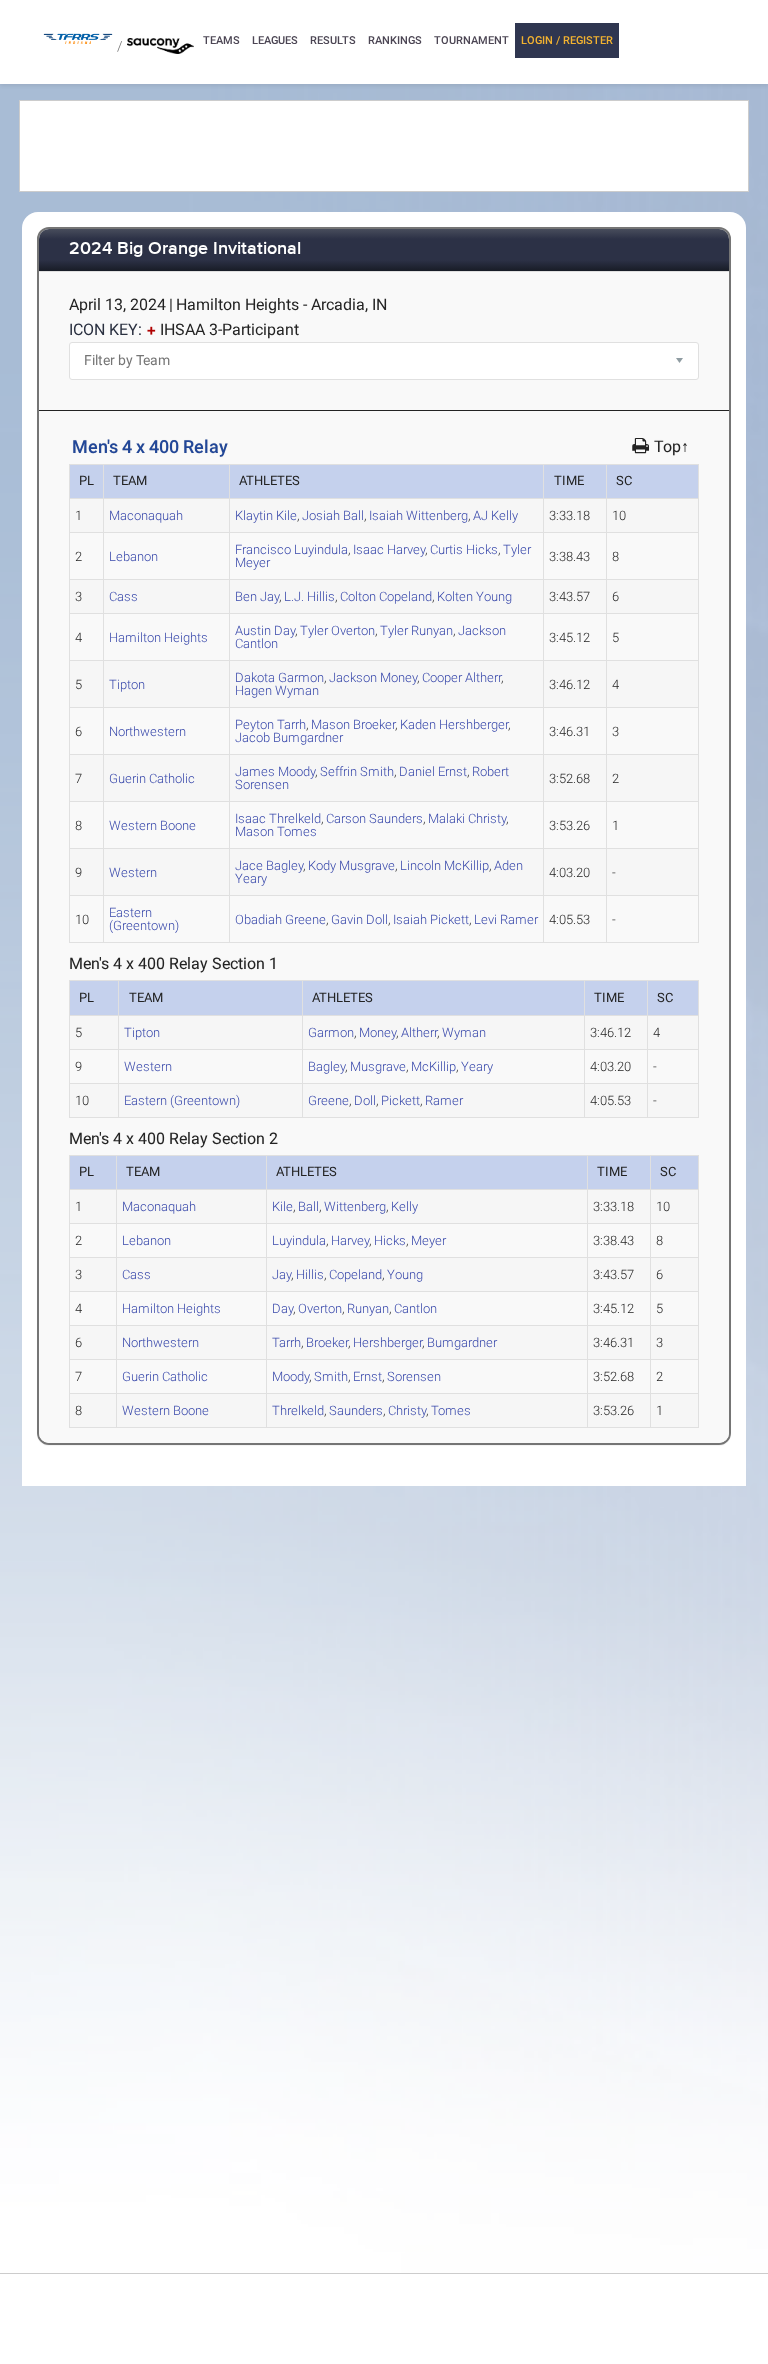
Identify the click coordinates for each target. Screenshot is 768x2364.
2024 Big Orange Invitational (185, 249)
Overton (337, 630)
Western (133, 872)
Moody (275, 771)
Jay (257, 596)
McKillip (444, 865)
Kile (266, 515)
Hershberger (454, 724)
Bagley (269, 865)
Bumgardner (289, 737)
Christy (467, 818)
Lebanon (133, 556)
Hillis (309, 596)
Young (474, 596)
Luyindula (291, 549)
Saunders (374, 818)
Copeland (386, 596)
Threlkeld (278, 818)
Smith (357, 771)
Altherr (461, 677)
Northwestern (147, 731)
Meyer (428, 1240)
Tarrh (270, 724)
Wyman (277, 690)
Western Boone (152, 825)
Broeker (353, 724)
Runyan (416, 630)
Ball (333, 515)
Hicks (464, 549)
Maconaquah (146, 515)
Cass (123, 596)
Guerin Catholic (152, 778)
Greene (280, 919)
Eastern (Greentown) (144, 919)
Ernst (433, 771)
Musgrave (351, 865)
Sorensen (414, 1376)
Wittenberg (418, 515)
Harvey (389, 549)
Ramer (506, 919)
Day (265, 630)
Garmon (279, 677)
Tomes (276, 831)
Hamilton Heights (158, 637)
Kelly (495, 515)
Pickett (431, 919)
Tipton (127, 684)
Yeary (477, 1066)
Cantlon (415, 1308)
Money (373, 677)
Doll (359, 919)
